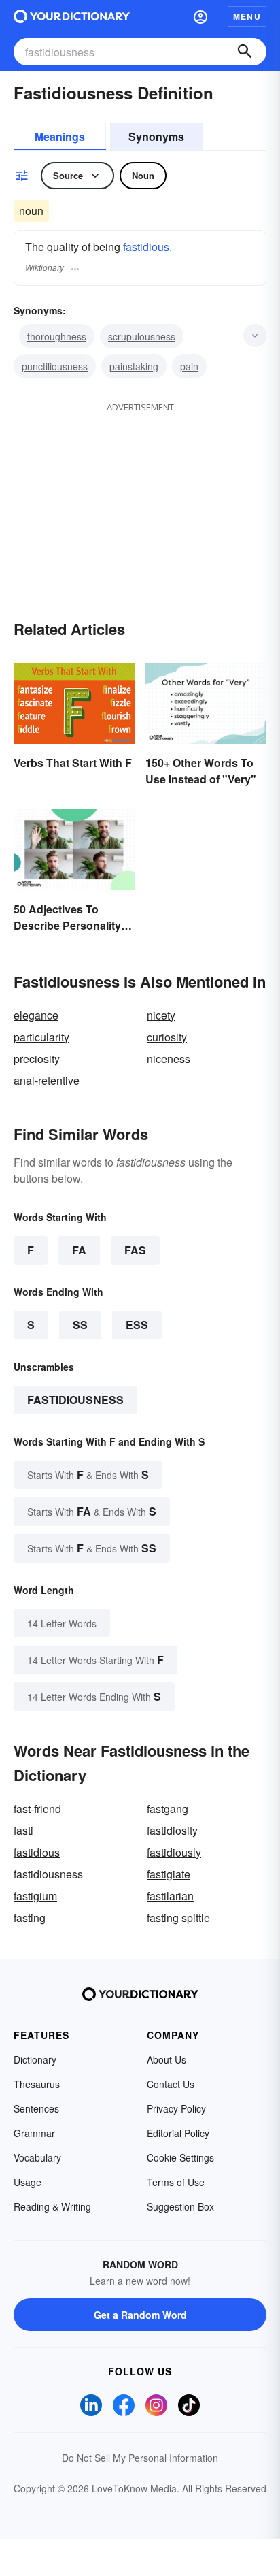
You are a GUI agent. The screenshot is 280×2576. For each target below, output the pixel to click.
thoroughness (57, 336)
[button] (200, 16)
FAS (135, 1250)
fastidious (37, 1852)
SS (80, 1325)
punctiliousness (55, 366)
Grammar (34, 2133)
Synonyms (156, 136)
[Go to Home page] (72, 16)
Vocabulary (37, 2157)
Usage (28, 2182)
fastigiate (169, 1874)
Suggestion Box (180, 2206)
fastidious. (147, 247)
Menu (247, 16)
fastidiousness (75, 1400)
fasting (30, 1918)
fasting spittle (178, 1918)
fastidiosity (172, 1830)
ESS (137, 1325)
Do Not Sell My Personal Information (140, 2458)
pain (189, 366)
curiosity (167, 1037)
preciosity (37, 1059)
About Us (167, 2059)
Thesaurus (37, 2084)
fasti (23, 1830)
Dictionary (35, 2059)
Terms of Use (176, 2182)
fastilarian (170, 1896)
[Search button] (245, 52)
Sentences (36, 2108)
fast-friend (37, 1809)
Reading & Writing (52, 2206)
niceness (169, 1059)
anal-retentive (47, 1080)
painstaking (134, 366)
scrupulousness (142, 336)
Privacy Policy (176, 2108)
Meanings (60, 136)
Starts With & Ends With (88, 1474)
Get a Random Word (140, 2315)
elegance (36, 1015)
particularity (41, 1037)
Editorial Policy (178, 2133)
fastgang (168, 1809)
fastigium (35, 1896)
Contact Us (171, 2084)
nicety (161, 1015)
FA (79, 1250)
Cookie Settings (180, 2157)
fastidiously (174, 1852)
